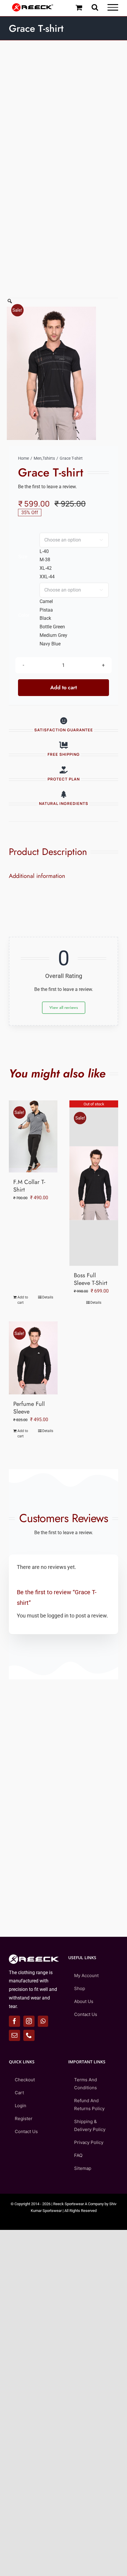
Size (23, 557)
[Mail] (14, 2035)
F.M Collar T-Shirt (29, 1186)
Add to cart (63, 687)
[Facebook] (14, 2021)
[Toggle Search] (95, 7)
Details (48, 1297)
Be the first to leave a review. (47, 487)
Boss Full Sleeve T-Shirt (91, 1279)
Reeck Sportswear (69, 2204)
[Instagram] (29, 2021)
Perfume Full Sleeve (29, 1408)
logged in (58, 1616)
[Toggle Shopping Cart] (79, 7)
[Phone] (29, 2035)
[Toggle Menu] (113, 7)
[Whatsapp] (43, 2021)
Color (24, 615)
